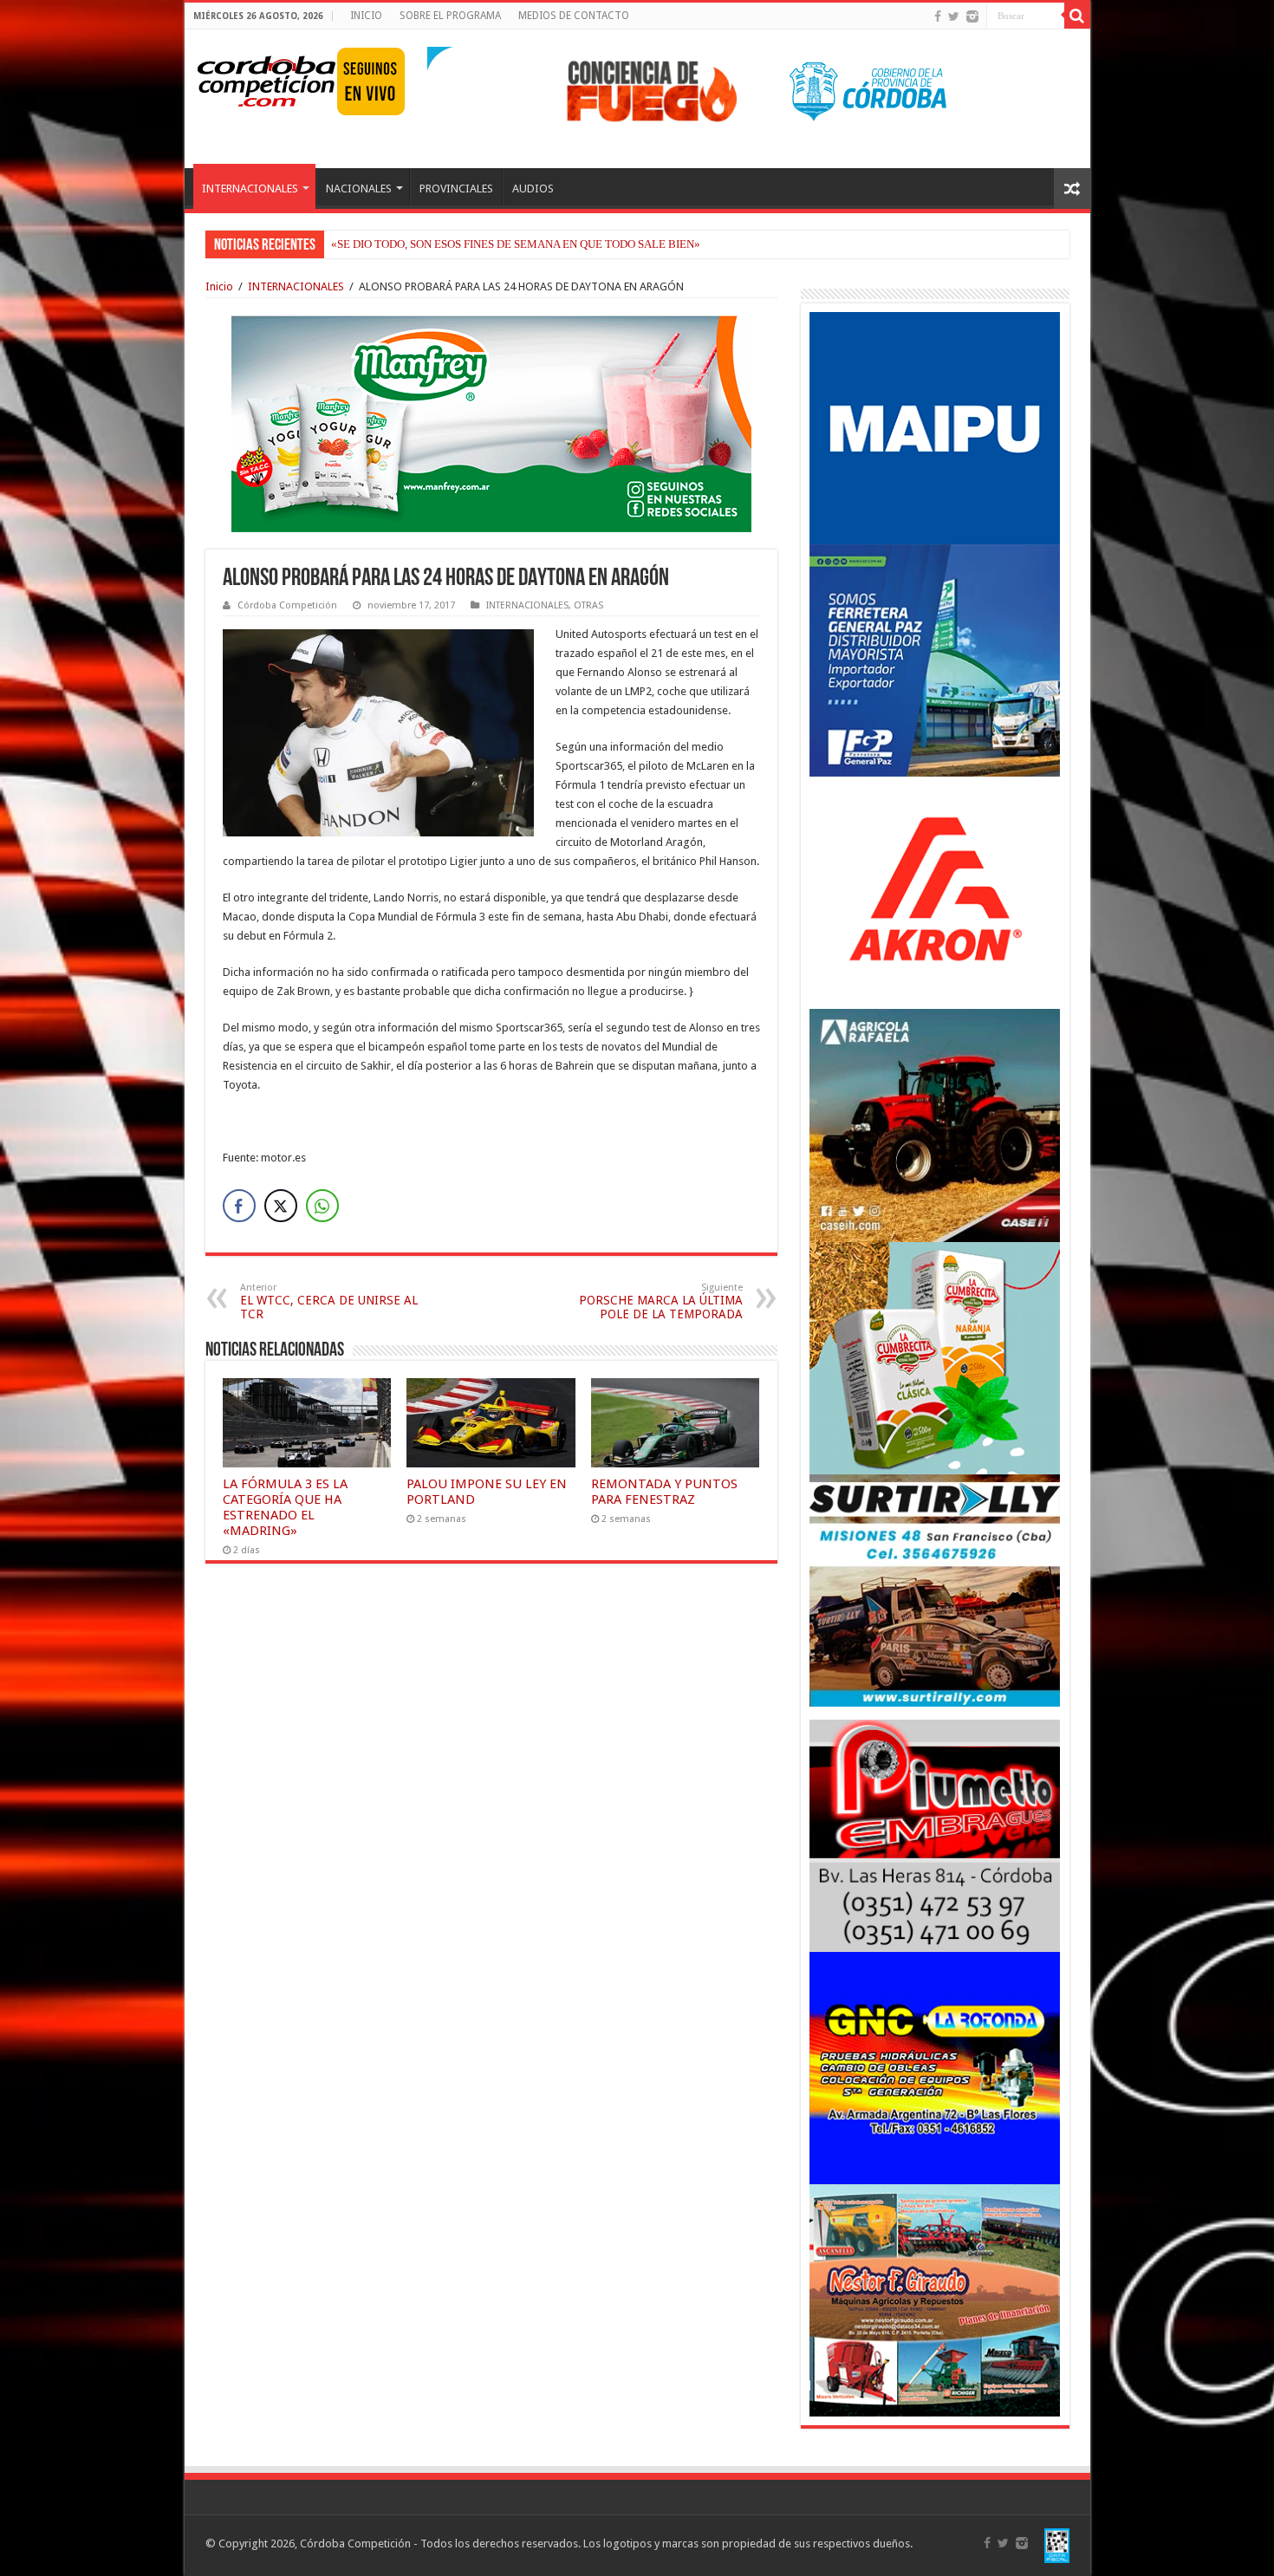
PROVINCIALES (456, 189)
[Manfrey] (491, 423)
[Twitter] (954, 16)
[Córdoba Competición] (267, 78)
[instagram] (972, 16)
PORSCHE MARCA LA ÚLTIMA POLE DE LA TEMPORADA (661, 1301)
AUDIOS (533, 189)
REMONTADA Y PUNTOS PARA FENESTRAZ (664, 1492)
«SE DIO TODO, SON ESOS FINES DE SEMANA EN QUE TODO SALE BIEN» (516, 244)
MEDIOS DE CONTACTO (574, 16)
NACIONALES (359, 189)
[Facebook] (938, 16)
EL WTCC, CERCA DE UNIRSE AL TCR (329, 1301)
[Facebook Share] (239, 1206)
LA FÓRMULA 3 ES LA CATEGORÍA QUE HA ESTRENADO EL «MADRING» (285, 1507)
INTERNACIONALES (250, 189)
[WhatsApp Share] (322, 1206)
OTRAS (588, 605)
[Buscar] (1077, 16)
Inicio (219, 286)
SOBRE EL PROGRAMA (450, 16)
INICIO (366, 16)
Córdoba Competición (287, 605)
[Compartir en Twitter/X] (281, 1206)
